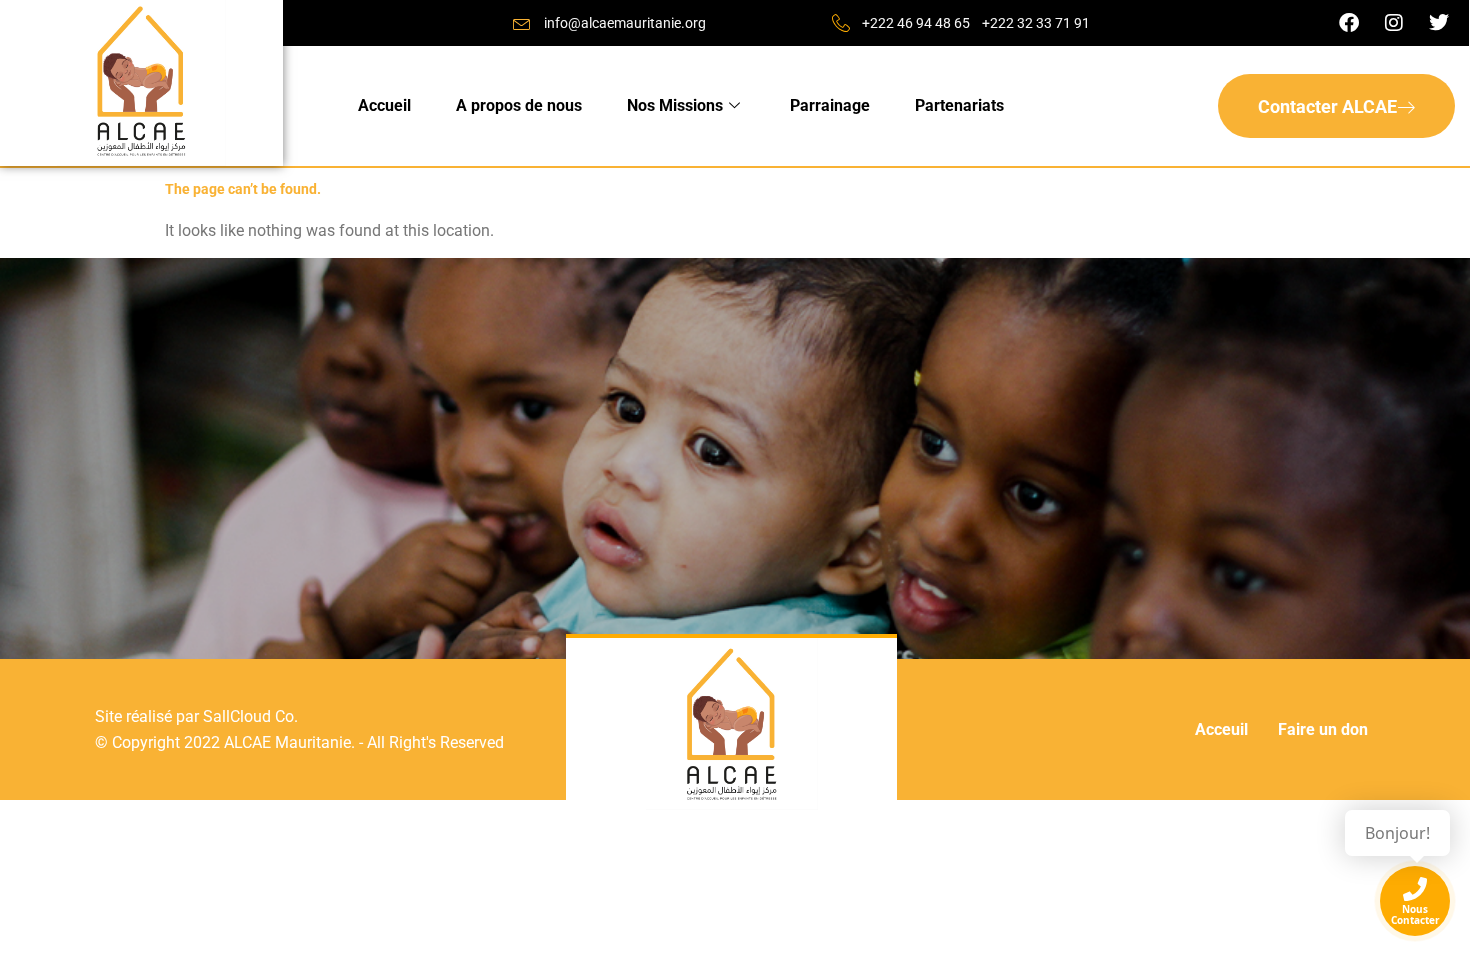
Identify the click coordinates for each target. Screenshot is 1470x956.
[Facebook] (1349, 23)
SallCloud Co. (250, 716)
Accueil (384, 105)
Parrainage (830, 105)
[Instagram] (1394, 23)
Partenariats (959, 105)
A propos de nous (519, 105)
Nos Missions (675, 105)
